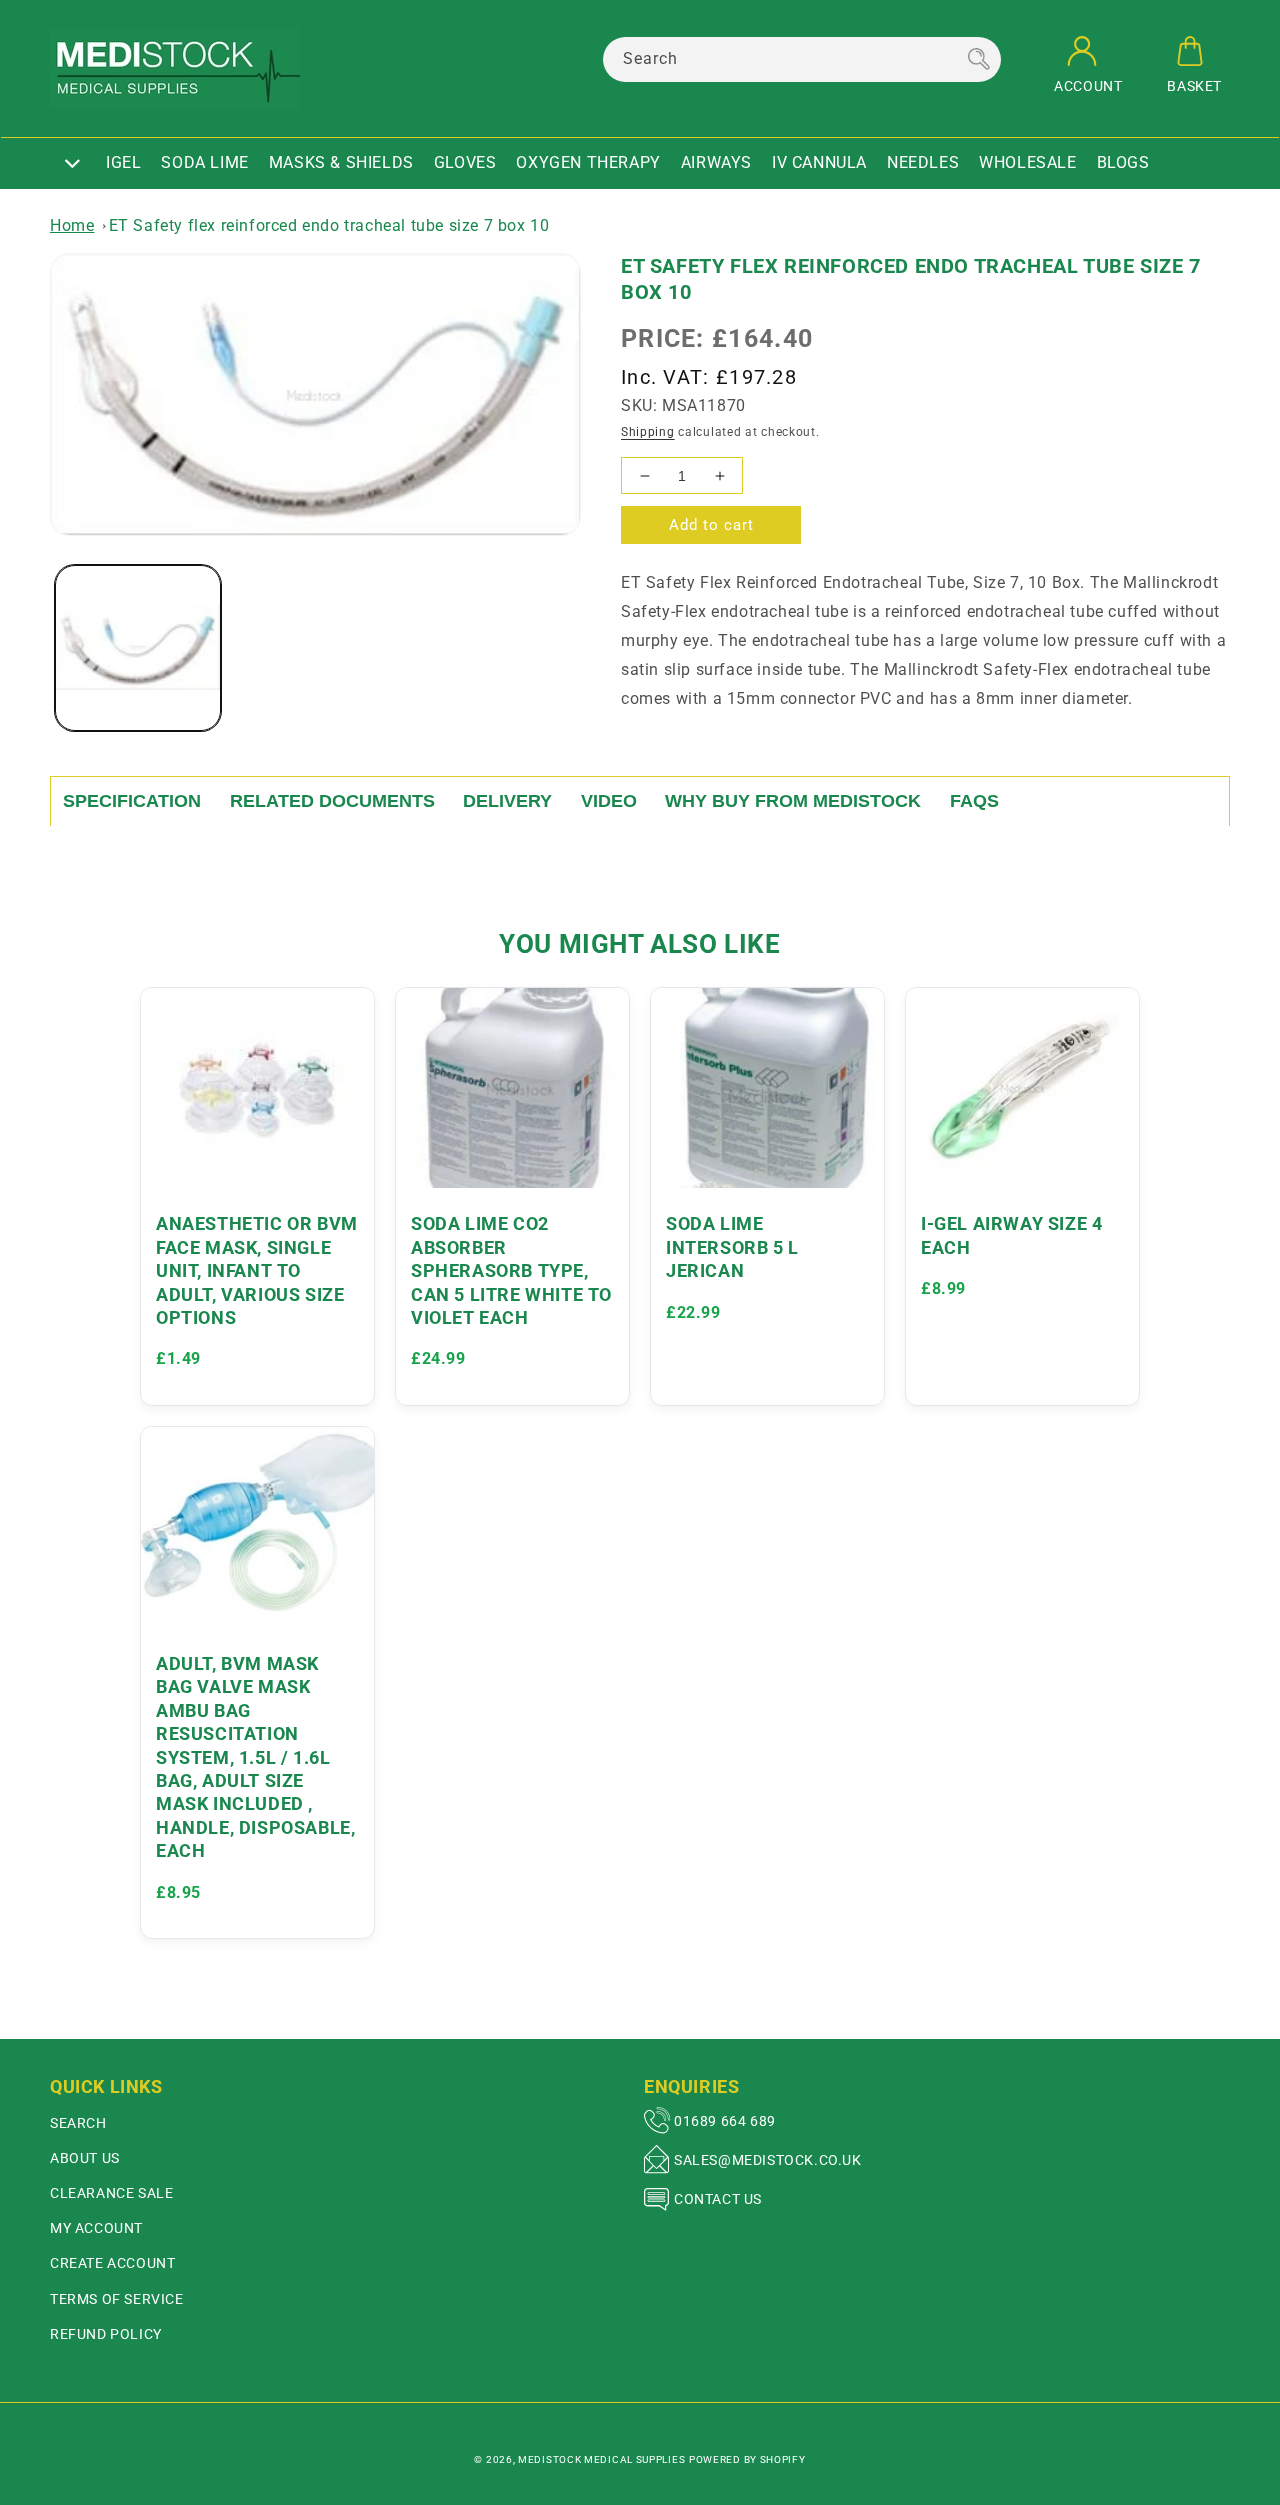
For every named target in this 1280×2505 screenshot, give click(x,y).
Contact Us (718, 2199)
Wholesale (1027, 162)
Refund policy (106, 2334)
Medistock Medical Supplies (601, 2459)
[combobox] (802, 59)
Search (78, 2123)
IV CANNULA (819, 162)
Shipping (648, 432)
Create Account (112, 2263)
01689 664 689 (725, 2121)
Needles (923, 162)
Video (609, 801)
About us (85, 2158)
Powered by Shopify (747, 2459)
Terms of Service (117, 2299)
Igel (123, 162)
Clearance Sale (111, 2193)
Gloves (465, 162)
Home (72, 225)
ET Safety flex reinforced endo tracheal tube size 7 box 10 (329, 225)
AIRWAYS (716, 162)
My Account (96, 2228)
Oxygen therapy (588, 162)
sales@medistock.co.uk (768, 2160)
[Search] (979, 59)
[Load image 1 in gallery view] (138, 648)
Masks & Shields (341, 162)
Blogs (1123, 162)
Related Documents (332, 801)
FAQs (974, 801)
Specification (132, 801)
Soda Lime (204, 162)
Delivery (507, 801)
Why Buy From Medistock (793, 801)
